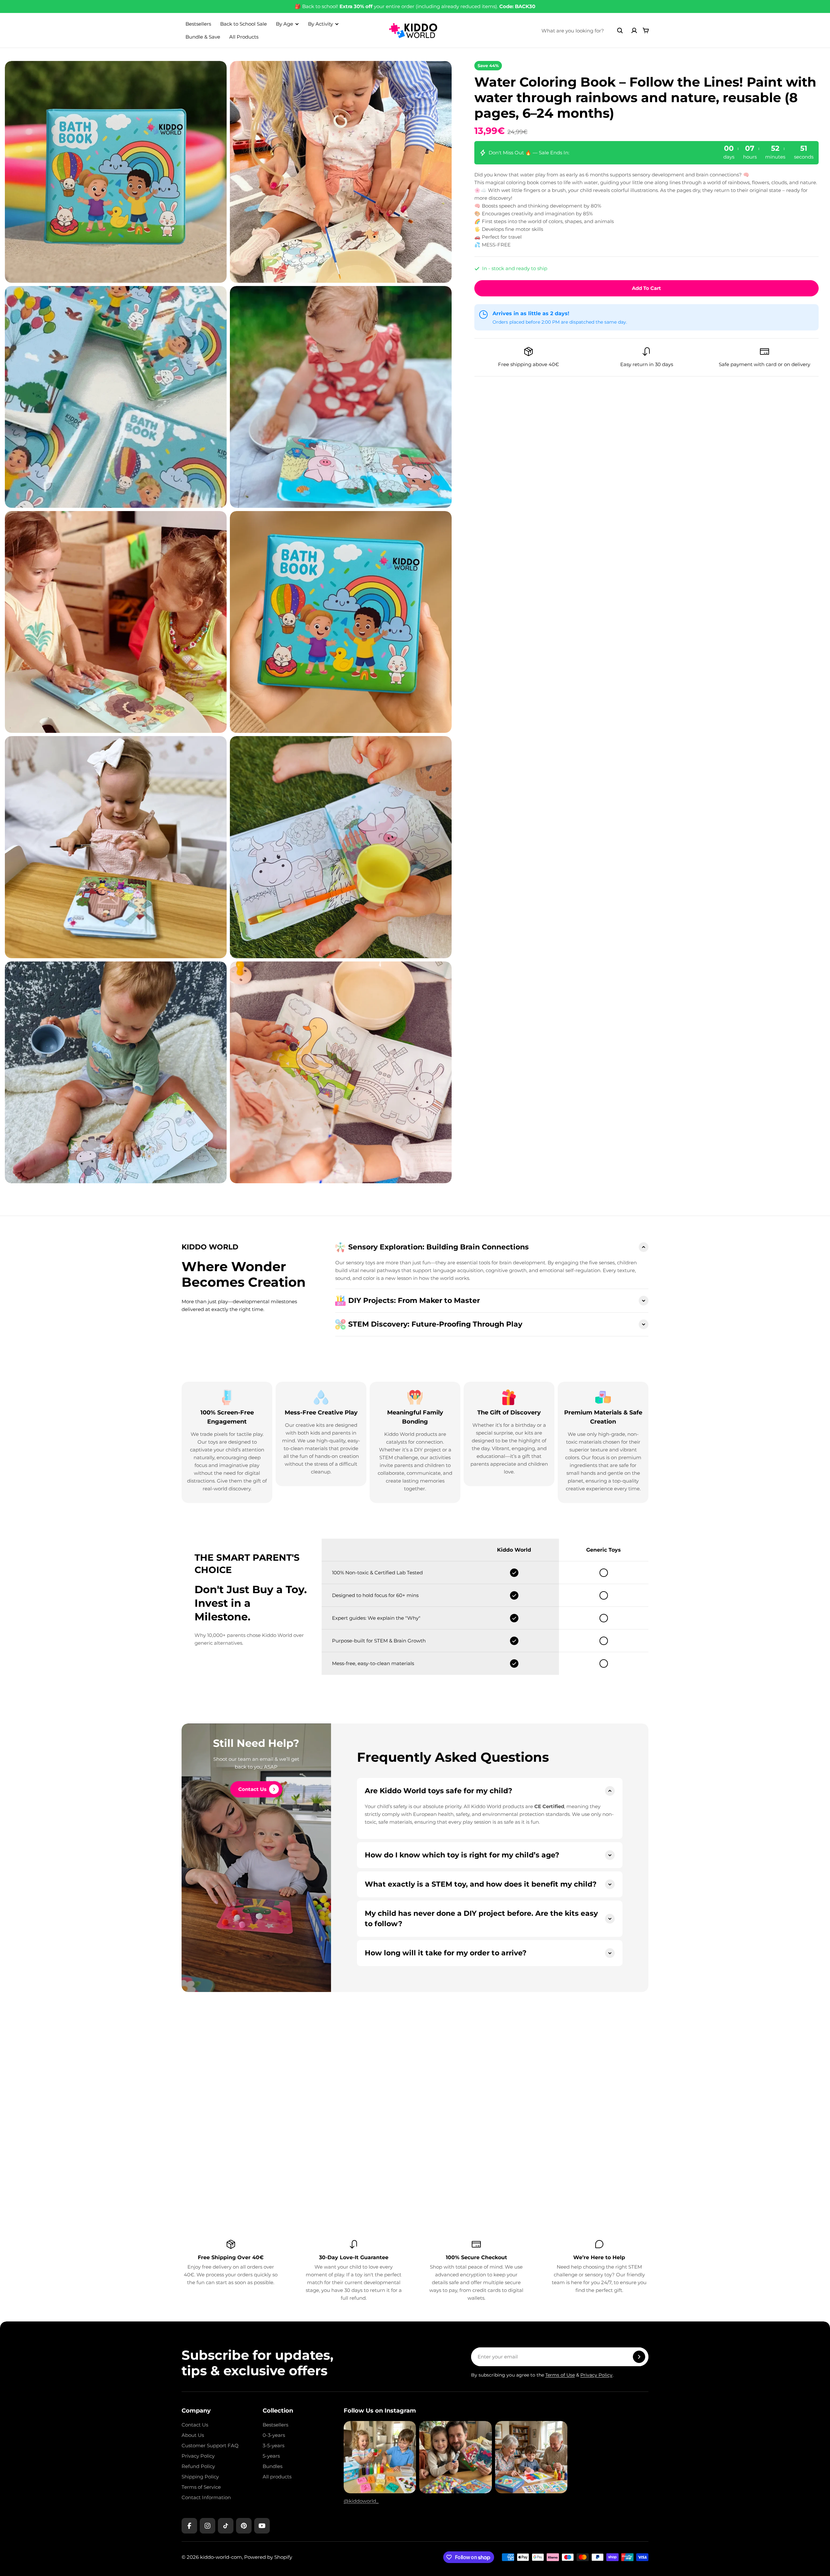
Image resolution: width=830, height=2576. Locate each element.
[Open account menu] (634, 30)
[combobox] (582, 30)
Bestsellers (198, 24)
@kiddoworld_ (361, 2501)
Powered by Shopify (268, 2557)
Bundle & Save (203, 37)
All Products (244, 37)
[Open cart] (646, 30)
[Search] (620, 30)
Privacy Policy (596, 2375)
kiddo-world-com (221, 2557)
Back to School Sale (243, 24)
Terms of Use (560, 2375)
